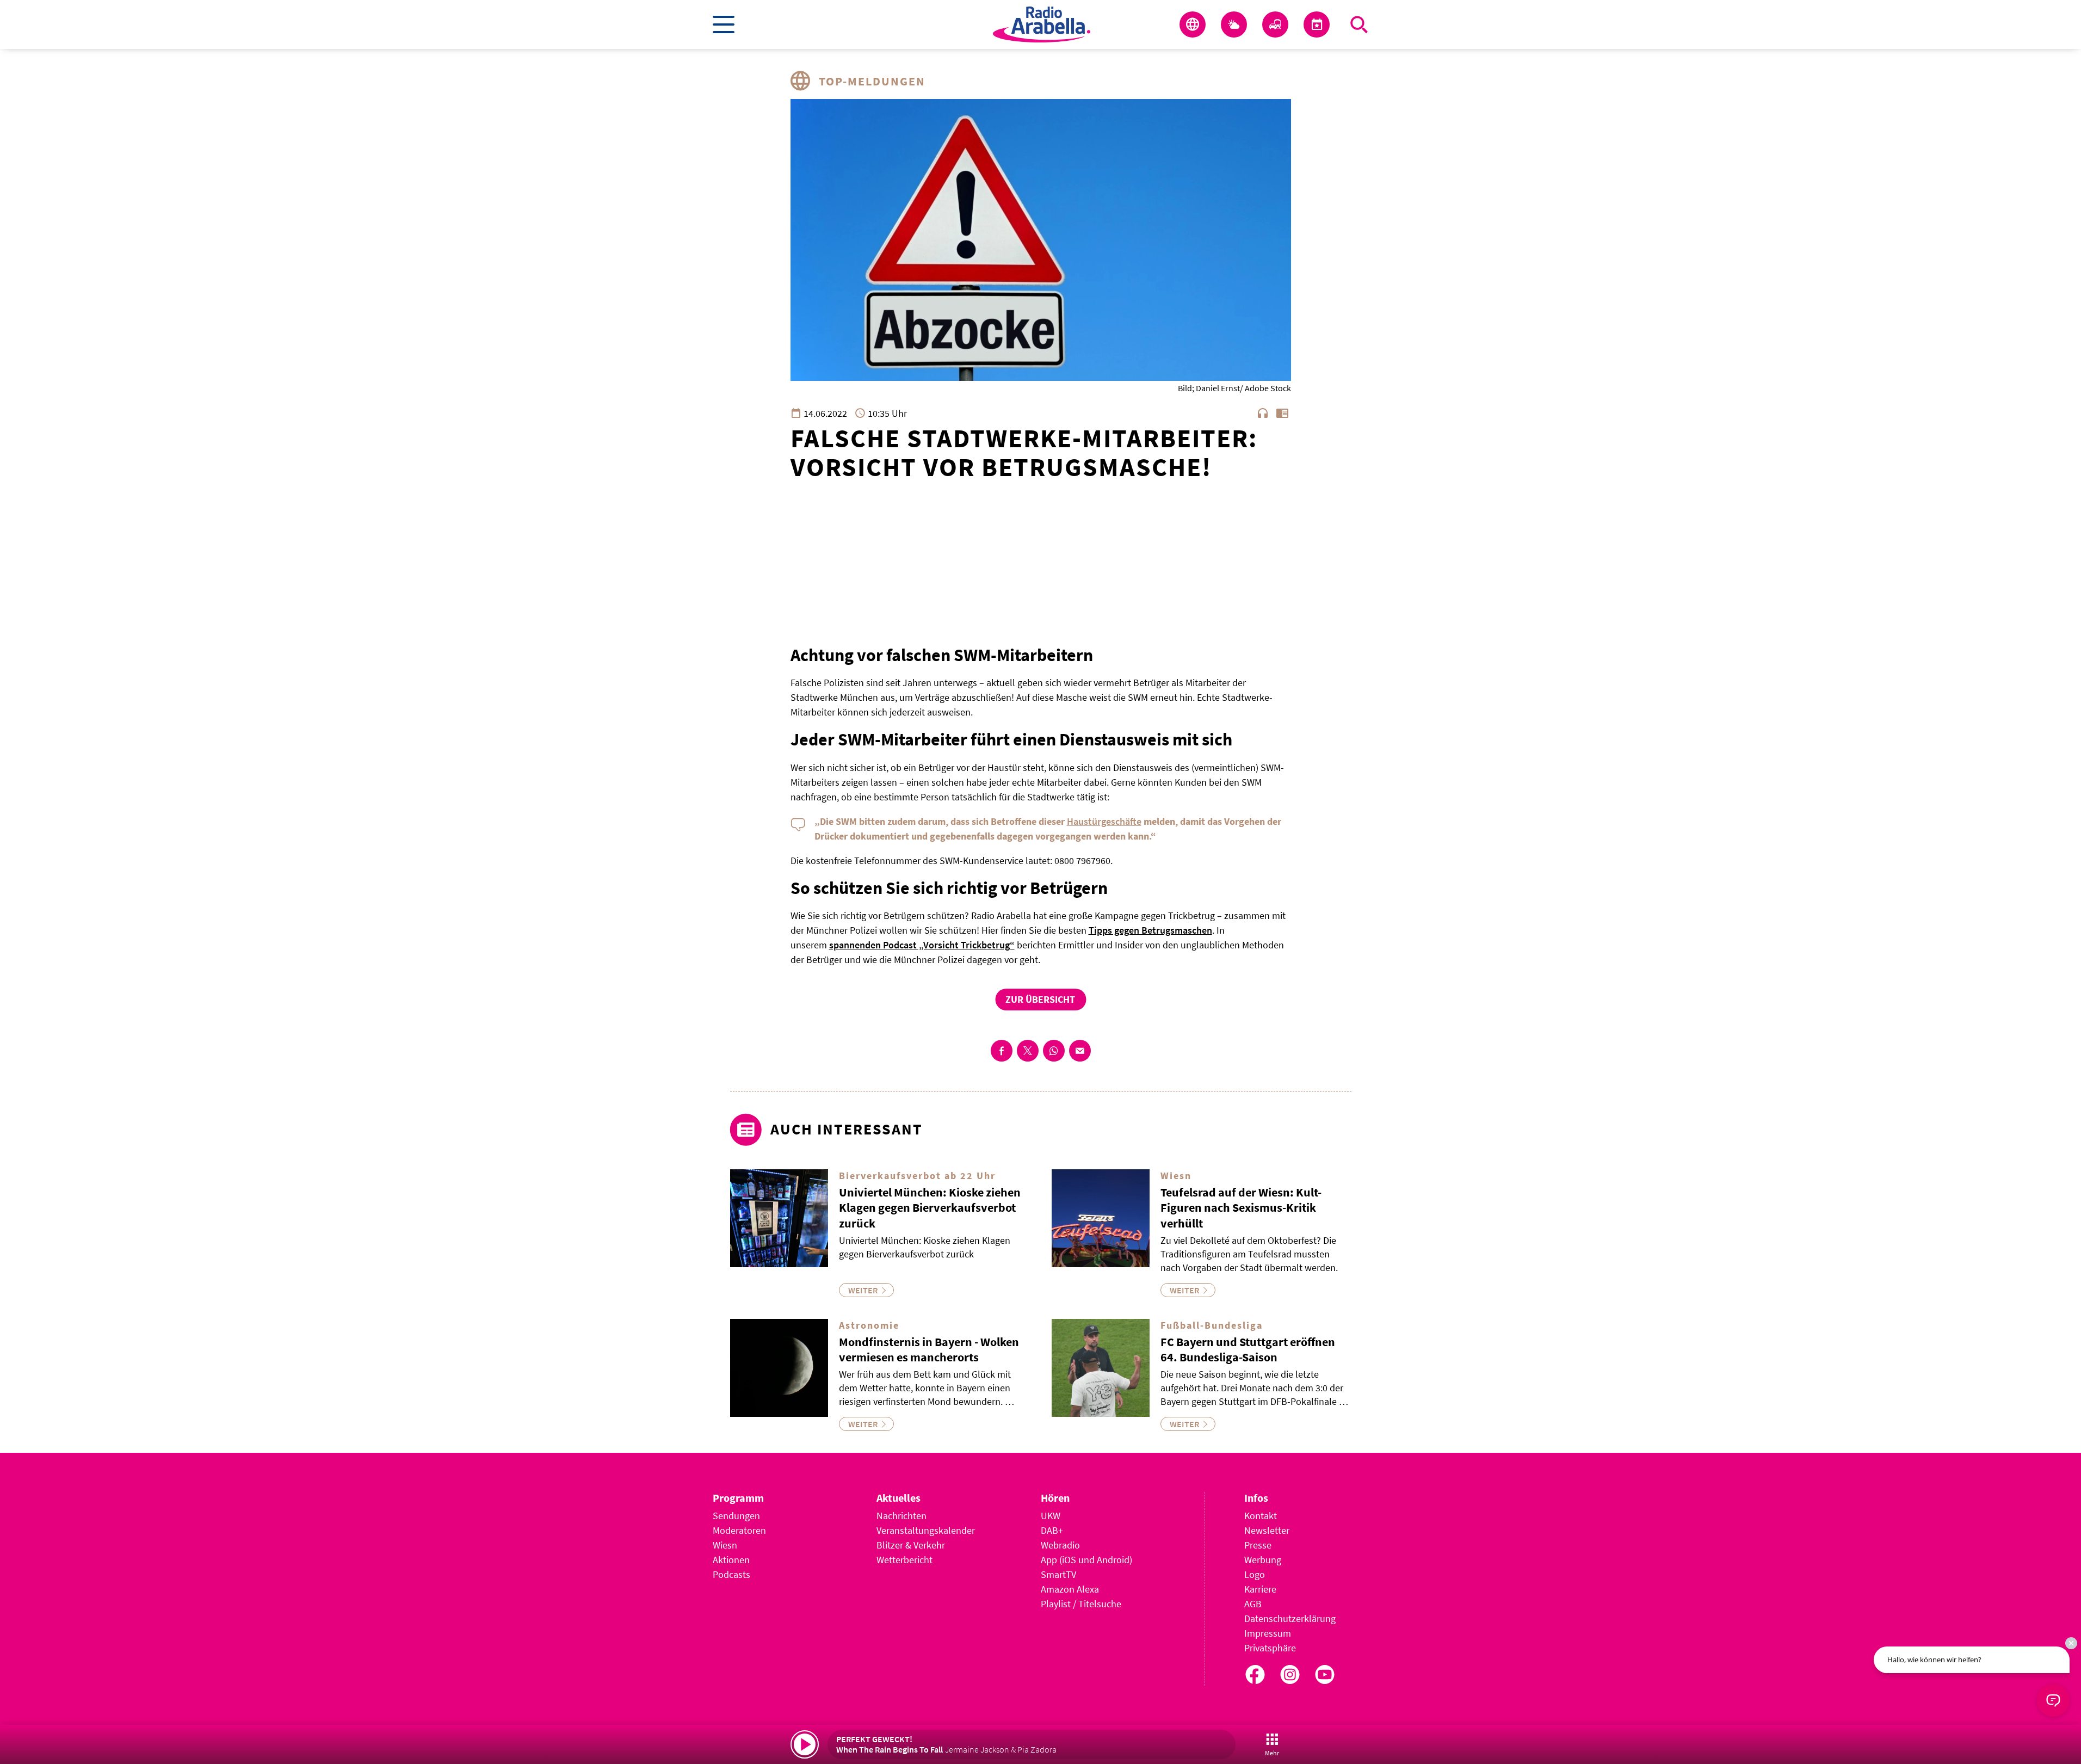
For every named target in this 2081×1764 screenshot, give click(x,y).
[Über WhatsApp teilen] (1054, 1051)
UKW (1051, 1516)
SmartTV (1058, 1574)
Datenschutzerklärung (1290, 1618)
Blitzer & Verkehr (911, 1545)
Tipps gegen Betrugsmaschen (1150, 930)
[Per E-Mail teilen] (1080, 1051)
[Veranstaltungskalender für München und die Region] (1317, 24)
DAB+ (1052, 1530)
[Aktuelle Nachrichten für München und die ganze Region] (1193, 24)
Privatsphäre (1270, 1648)
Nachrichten (901, 1516)
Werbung (1263, 1560)
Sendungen (736, 1516)
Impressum (1268, 1633)
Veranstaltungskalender (926, 1530)
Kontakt (1261, 1516)
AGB (1253, 1604)
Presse (1258, 1545)
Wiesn (725, 1545)
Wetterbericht (904, 1560)
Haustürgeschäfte (1104, 821)
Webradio (1060, 1545)
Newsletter (1267, 1530)
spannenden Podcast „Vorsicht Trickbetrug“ (922, 945)
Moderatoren (739, 1530)
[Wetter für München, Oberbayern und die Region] (1234, 24)
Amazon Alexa (1070, 1589)
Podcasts (731, 1574)
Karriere (1260, 1589)
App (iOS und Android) (1086, 1560)
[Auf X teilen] (1028, 1051)
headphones (1263, 413)
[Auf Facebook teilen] (1002, 1051)
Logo (1255, 1574)
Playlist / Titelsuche (1081, 1604)
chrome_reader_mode (1282, 413)
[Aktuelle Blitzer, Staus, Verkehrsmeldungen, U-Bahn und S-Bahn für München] (1275, 24)
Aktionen (731, 1560)
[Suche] (1359, 24)
